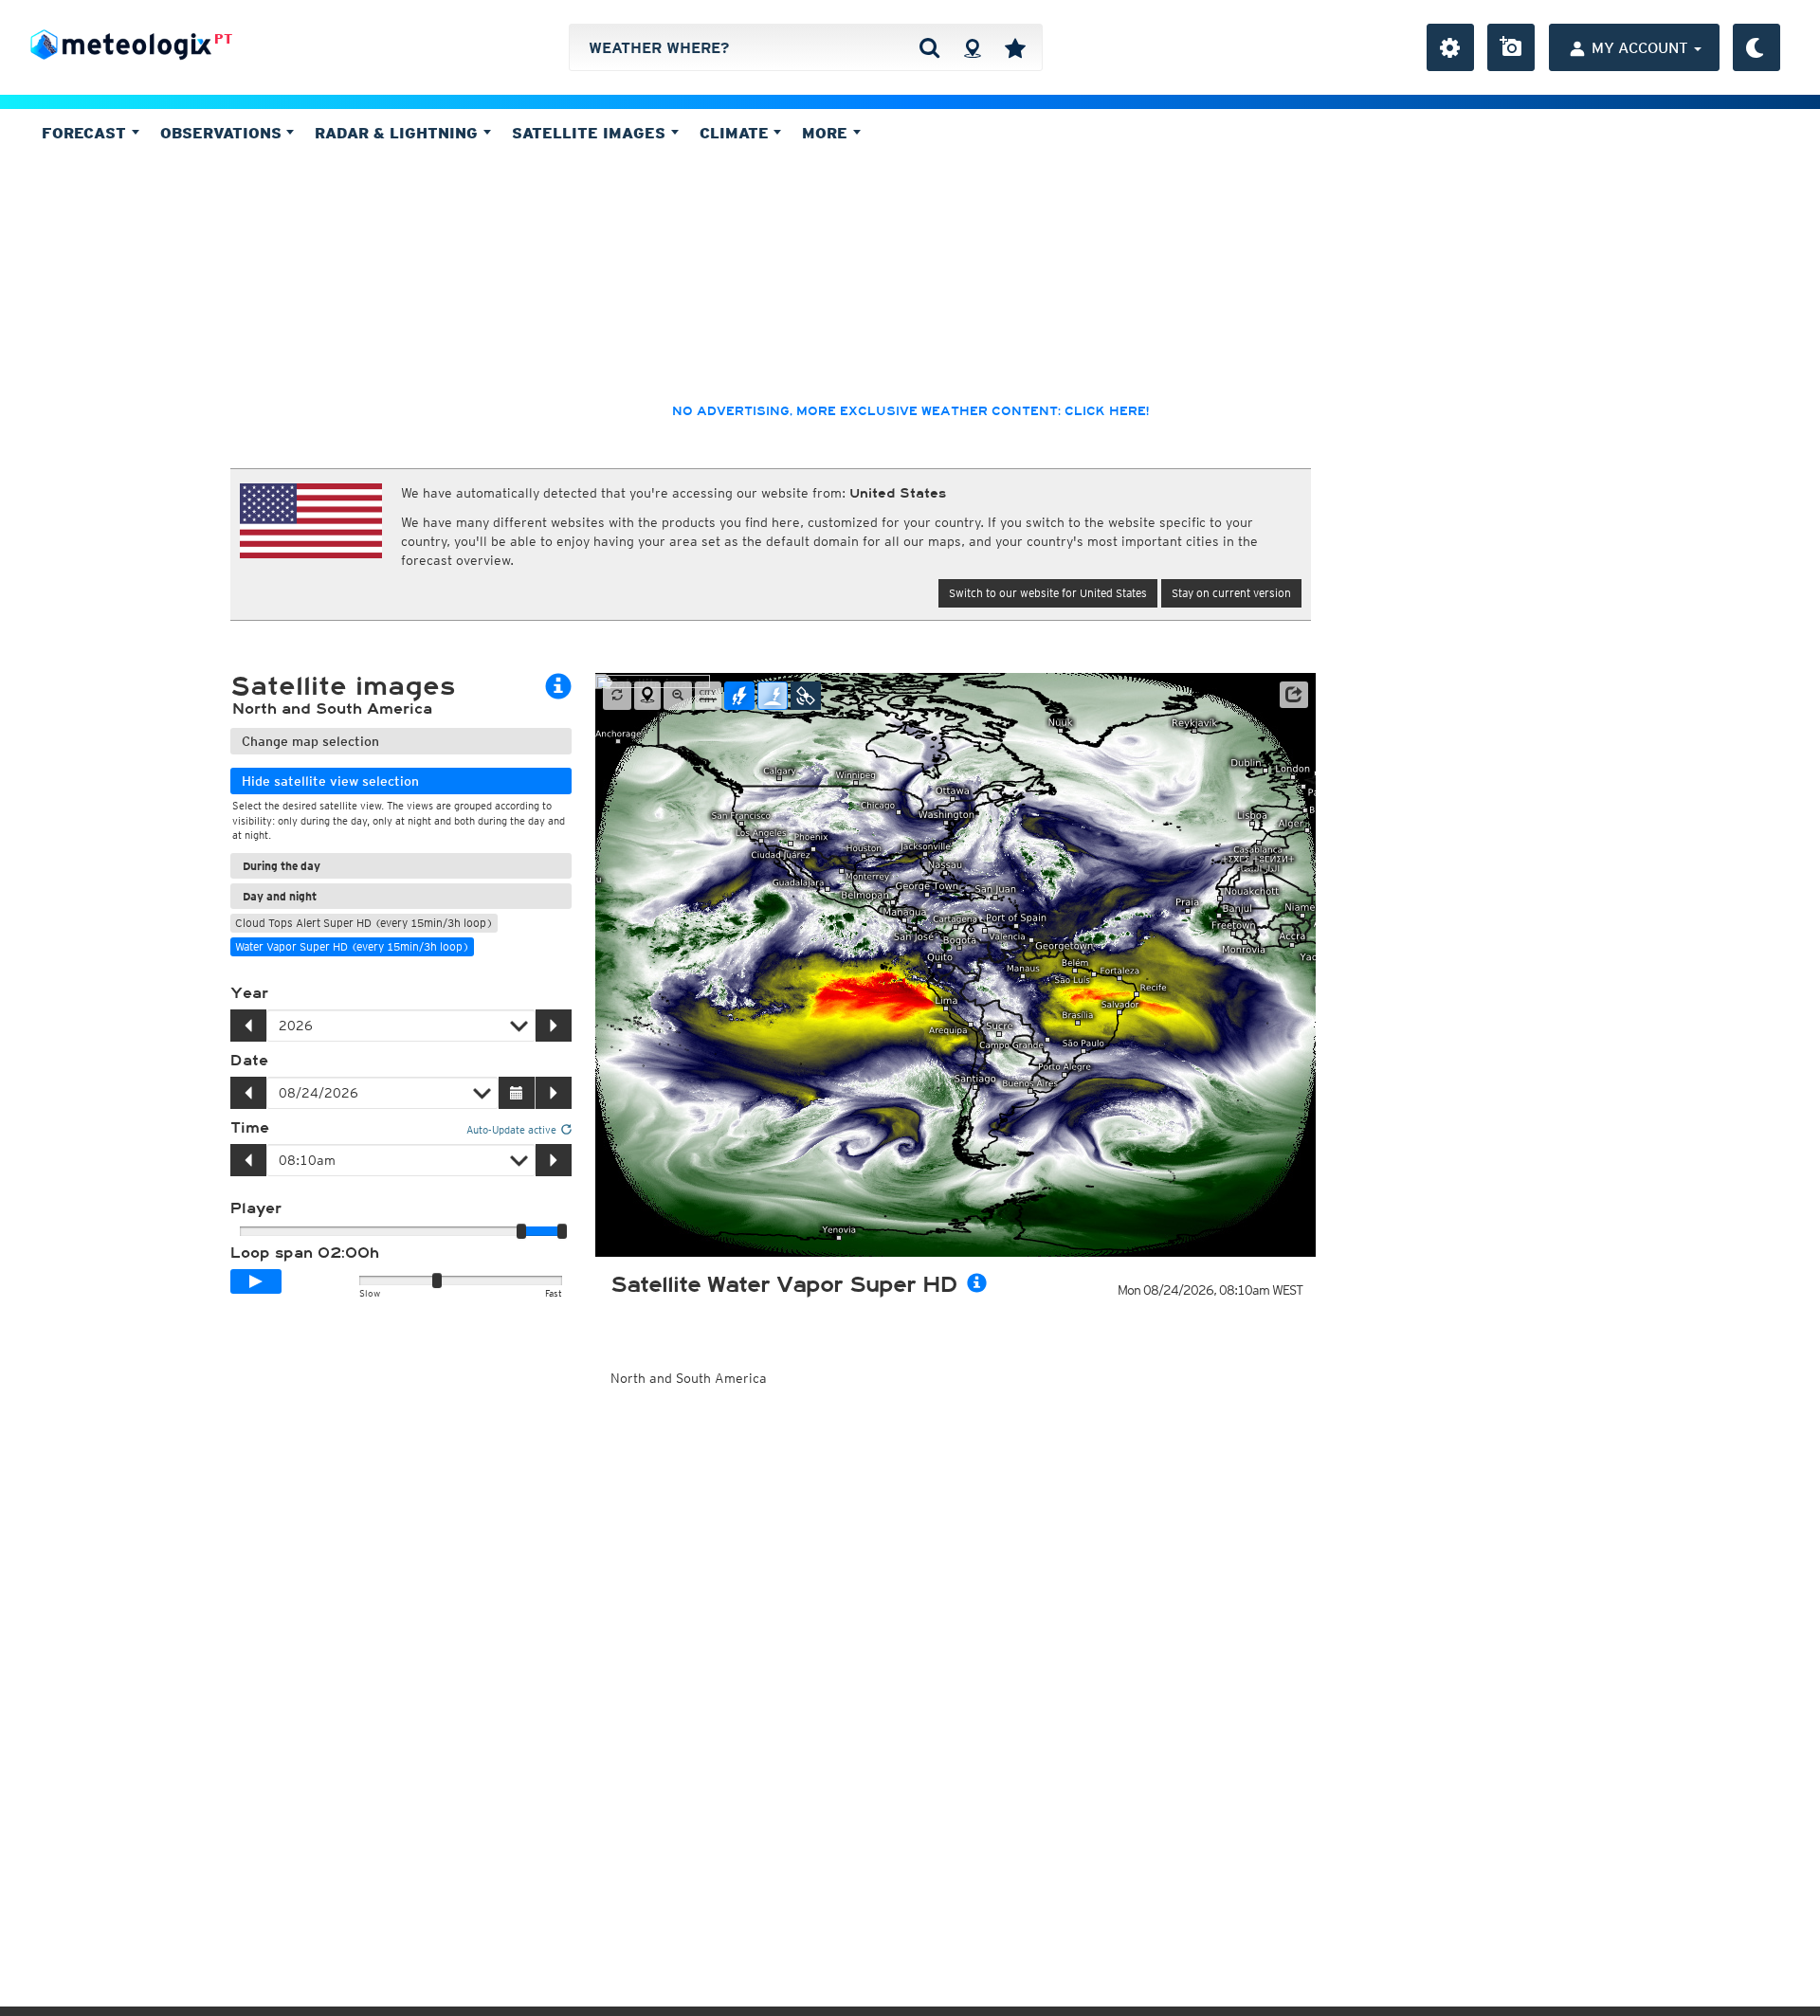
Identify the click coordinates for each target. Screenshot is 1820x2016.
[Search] (929, 47)
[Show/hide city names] (708, 696)
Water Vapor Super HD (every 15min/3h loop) (352, 946)
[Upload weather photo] (1511, 47)
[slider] (562, 1231)
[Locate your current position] (647, 696)
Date (249, 1061)
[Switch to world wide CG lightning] (773, 696)
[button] (1294, 695)
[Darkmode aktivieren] (1756, 47)
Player (256, 1208)
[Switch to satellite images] (806, 696)
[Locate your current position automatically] (972, 47)
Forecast (86, 133)
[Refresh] (617, 696)
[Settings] (1450, 47)
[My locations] (1015, 47)
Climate (737, 133)
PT (223, 39)
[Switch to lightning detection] (739, 696)
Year (249, 993)
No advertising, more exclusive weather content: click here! (910, 411)
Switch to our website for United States (1048, 593)
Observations (223, 133)
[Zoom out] (678, 696)
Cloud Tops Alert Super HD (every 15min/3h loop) (364, 923)
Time (250, 1128)
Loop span (305, 1253)
